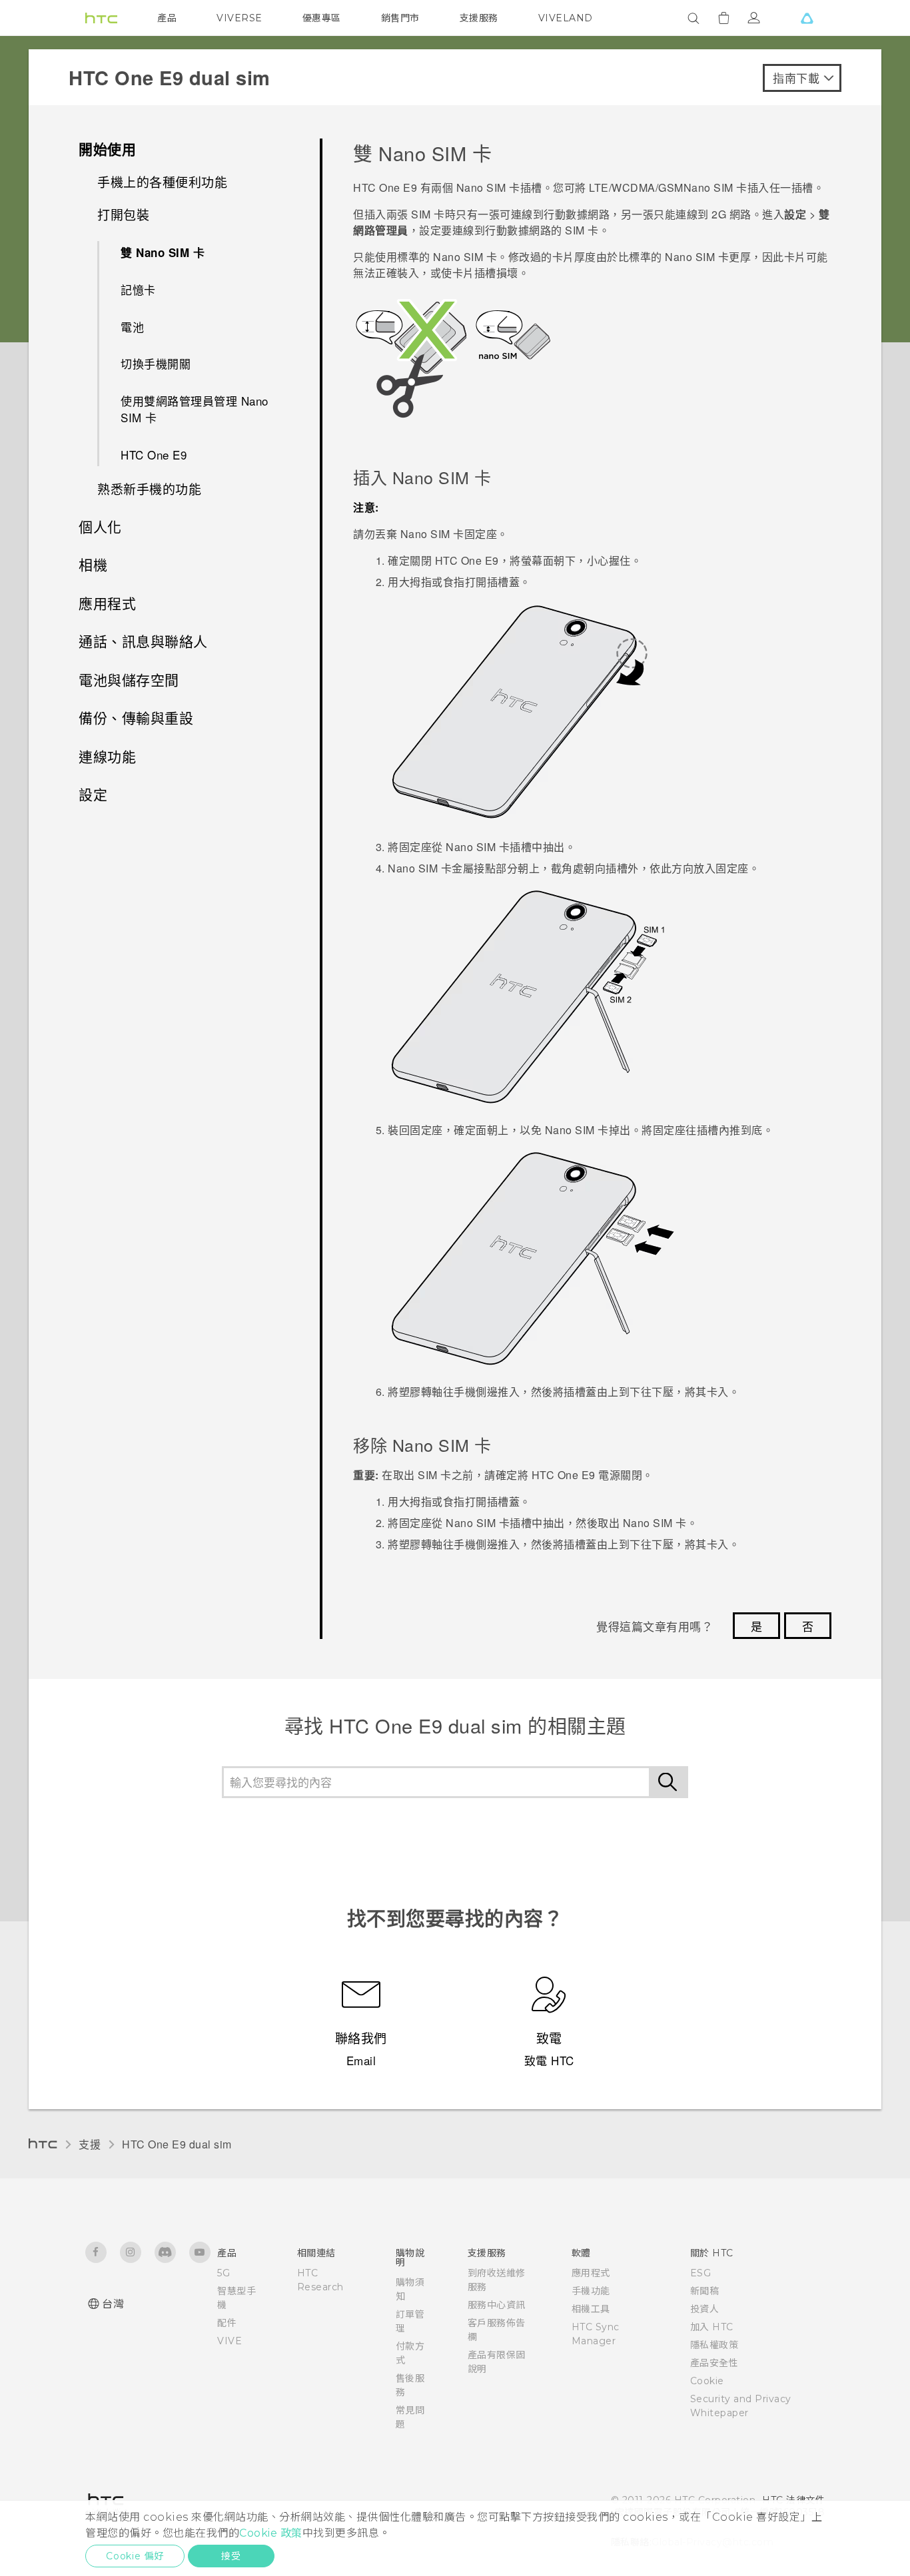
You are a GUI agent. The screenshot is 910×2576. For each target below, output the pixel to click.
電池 (132, 327)
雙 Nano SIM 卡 (163, 252)
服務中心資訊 (497, 2305)
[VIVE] (807, 18)
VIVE (229, 2341)
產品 (167, 18)
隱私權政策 (714, 2345)
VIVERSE (239, 18)
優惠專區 (322, 18)
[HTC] (101, 18)
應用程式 (591, 2273)
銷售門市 (400, 18)
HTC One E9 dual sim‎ (177, 2144)
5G (224, 2273)
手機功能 (591, 2291)
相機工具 (591, 2309)
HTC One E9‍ (154, 455)
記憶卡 (138, 289)
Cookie (707, 2381)
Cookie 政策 (271, 2533)
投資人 (705, 2309)
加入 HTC (712, 2327)
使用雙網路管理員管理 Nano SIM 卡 (195, 409)
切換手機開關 (156, 363)
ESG (701, 2273)
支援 (90, 2144)
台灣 (113, 2304)
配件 (227, 2323)
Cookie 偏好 (135, 2556)
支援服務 (479, 18)
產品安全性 (714, 2363)
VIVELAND (566, 18)
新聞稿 (705, 2291)
